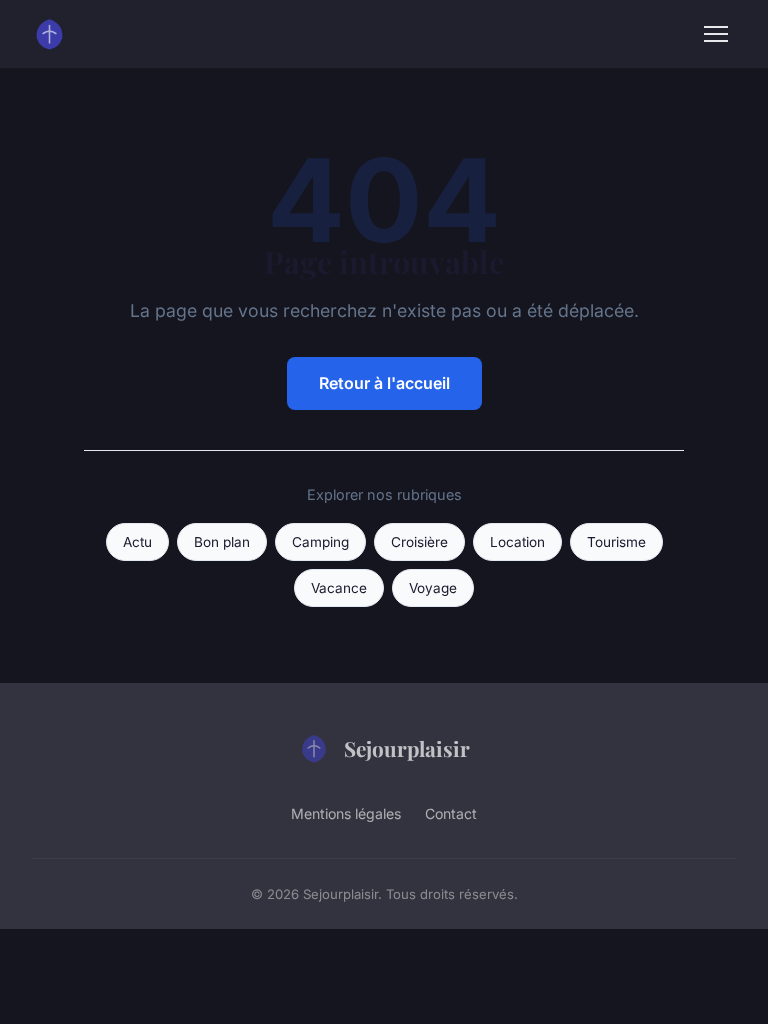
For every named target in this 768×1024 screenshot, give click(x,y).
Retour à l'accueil (384, 383)
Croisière (419, 542)
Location (517, 542)
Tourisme (616, 542)
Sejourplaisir (407, 748)
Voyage (433, 588)
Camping (320, 542)
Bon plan (222, 542)
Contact (451, 813)
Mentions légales (346, 813)
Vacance (339, 588)
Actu (137, 542)
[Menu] (716, 34)
